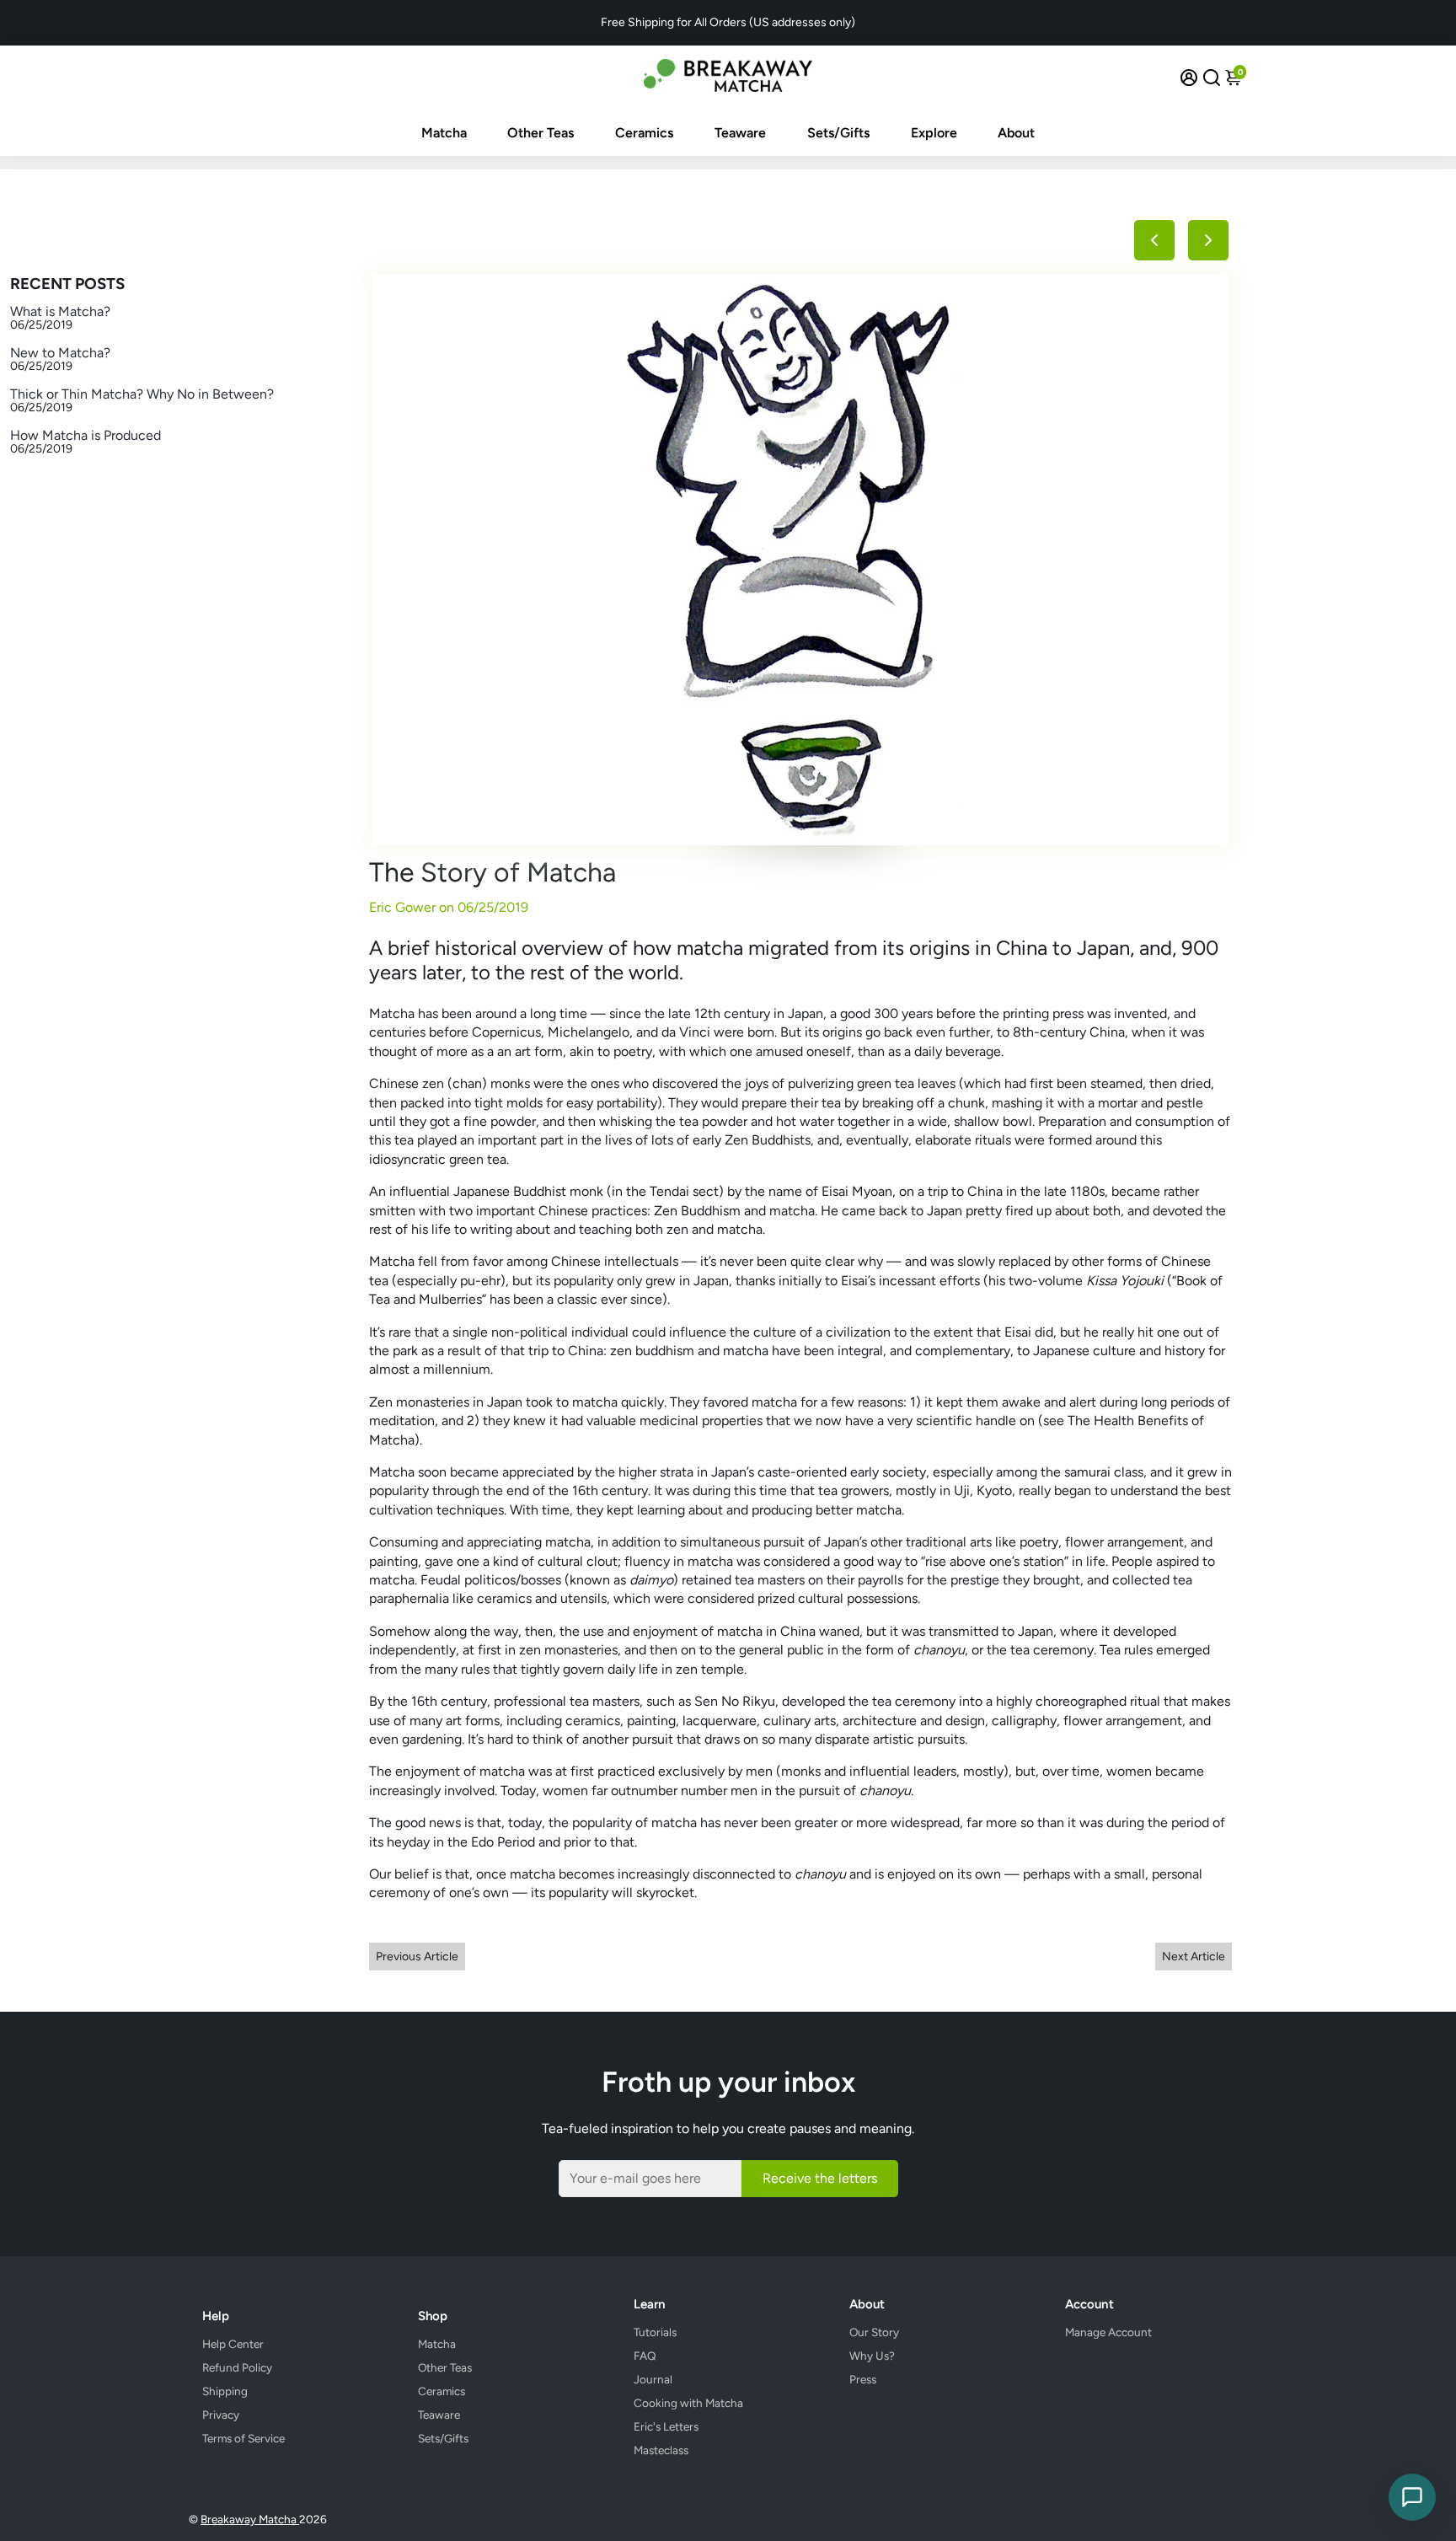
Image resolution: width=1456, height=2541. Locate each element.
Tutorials (655, 2332)
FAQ (645, 2356)
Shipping (225, 2391)
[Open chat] (1412, 2497)
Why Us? (872, 2356)
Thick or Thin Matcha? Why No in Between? (142, 394)
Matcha (444, 133)
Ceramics (644, 133)
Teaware (740, 133)
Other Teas (541, 133)
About (1016, 133)
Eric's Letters (666, 2426)
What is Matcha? (60, 311)
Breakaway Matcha (250, 2519)
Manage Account (1108, 2332)
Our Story (874, 2332)
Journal (653, 2379)
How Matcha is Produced (86, 435)
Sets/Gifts (838, 133)
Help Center (233, 2344)
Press (863, 2379)
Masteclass (661, 2450)
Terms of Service (244, 2438)
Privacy (221, 2415)
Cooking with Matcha (688, 2403)
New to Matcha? (60, 353)
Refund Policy (237, 2367)
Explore (934, 133)
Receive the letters (820, 2178)
